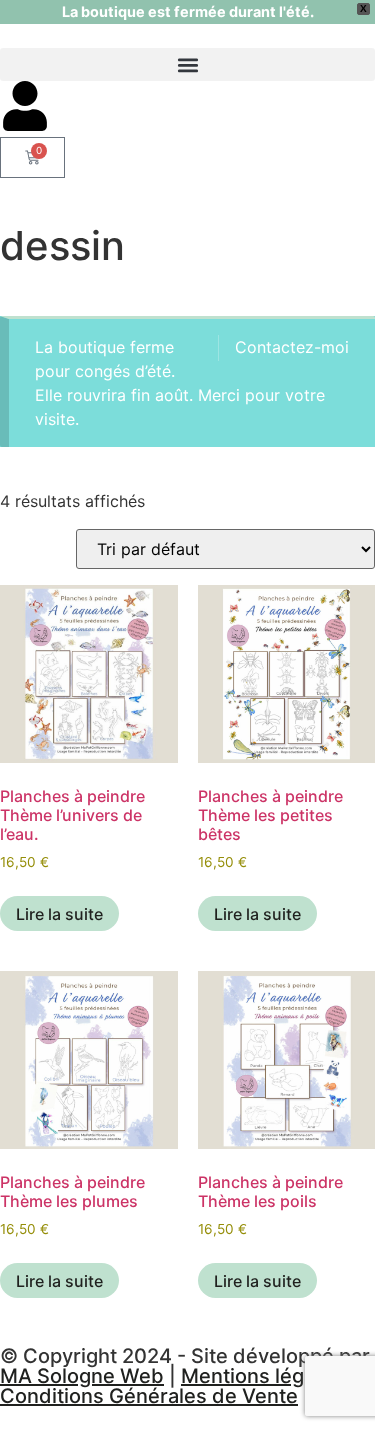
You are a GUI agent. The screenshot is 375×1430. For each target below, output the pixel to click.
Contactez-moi (292, 347)
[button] (187, 64)
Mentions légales (262, 1376)
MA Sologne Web (82, 1376)
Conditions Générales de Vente (149, 1396)
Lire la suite (59, 914)
